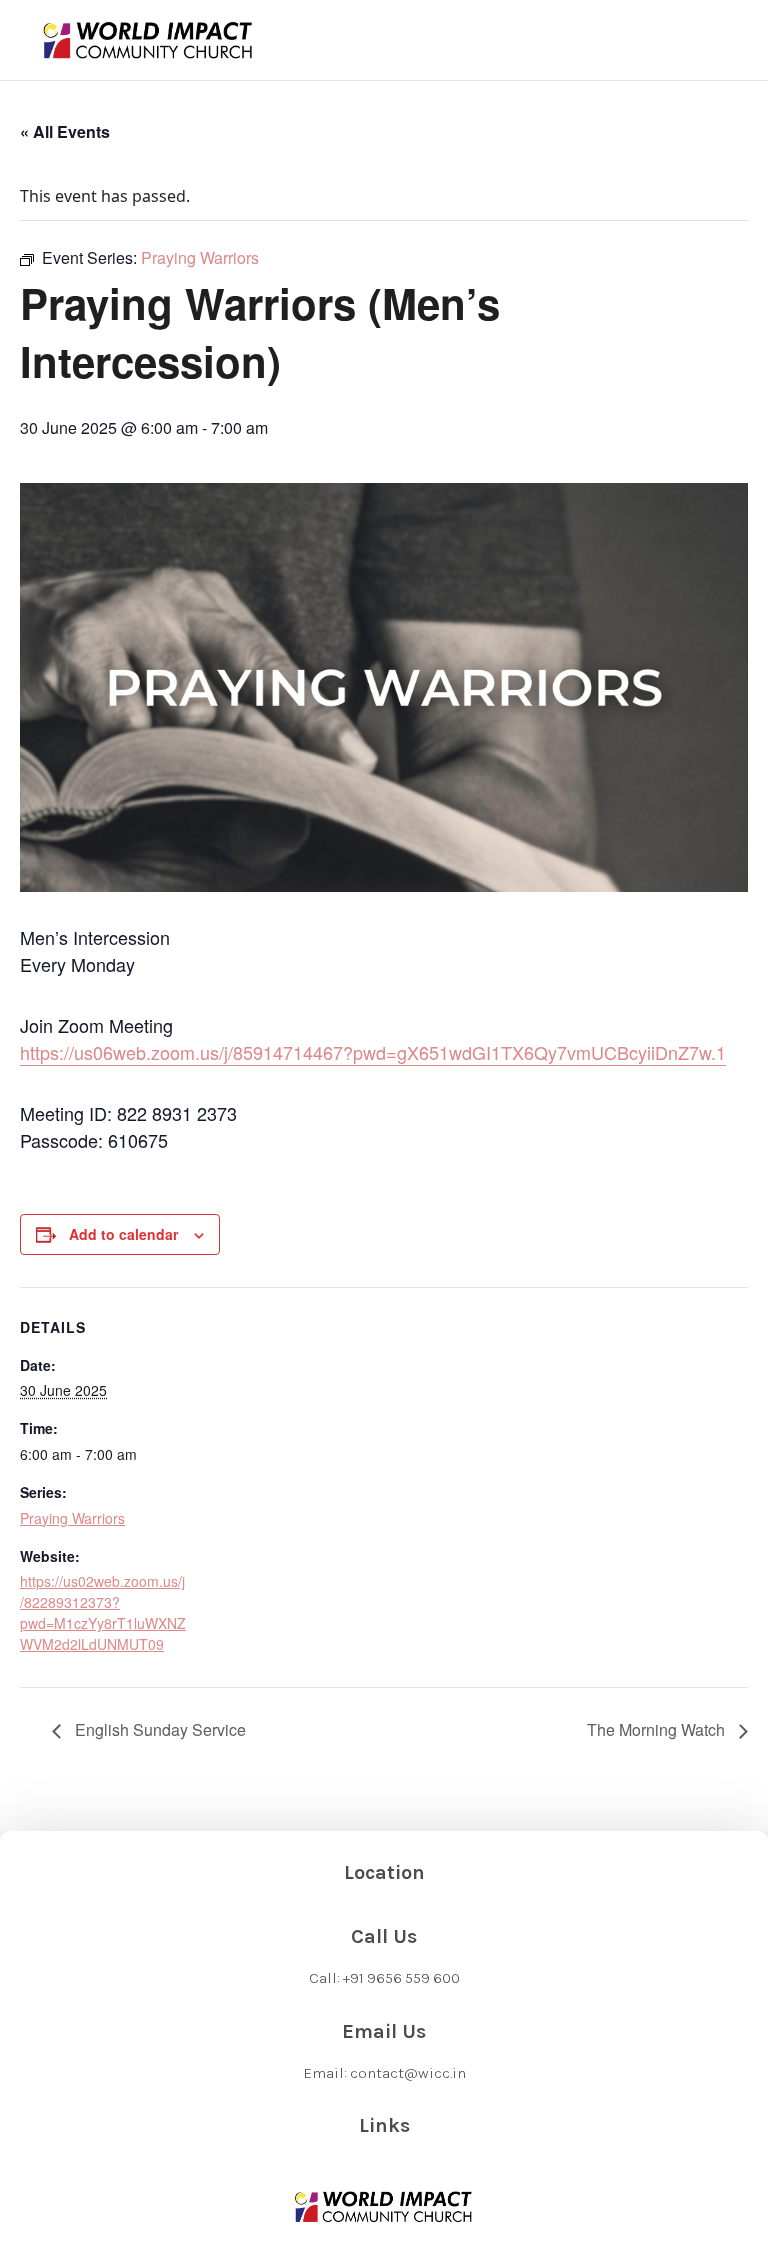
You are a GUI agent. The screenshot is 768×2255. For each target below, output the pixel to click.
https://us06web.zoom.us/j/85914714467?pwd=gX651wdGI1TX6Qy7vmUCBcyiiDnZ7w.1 (373, 1052)
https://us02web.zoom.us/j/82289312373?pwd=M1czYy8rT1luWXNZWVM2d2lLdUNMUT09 (103, 1612)
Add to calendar (123, 1234)
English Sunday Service (158, 1729)
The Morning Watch (658, 1729)
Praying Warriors (72, 1518)
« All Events (65, 131)
